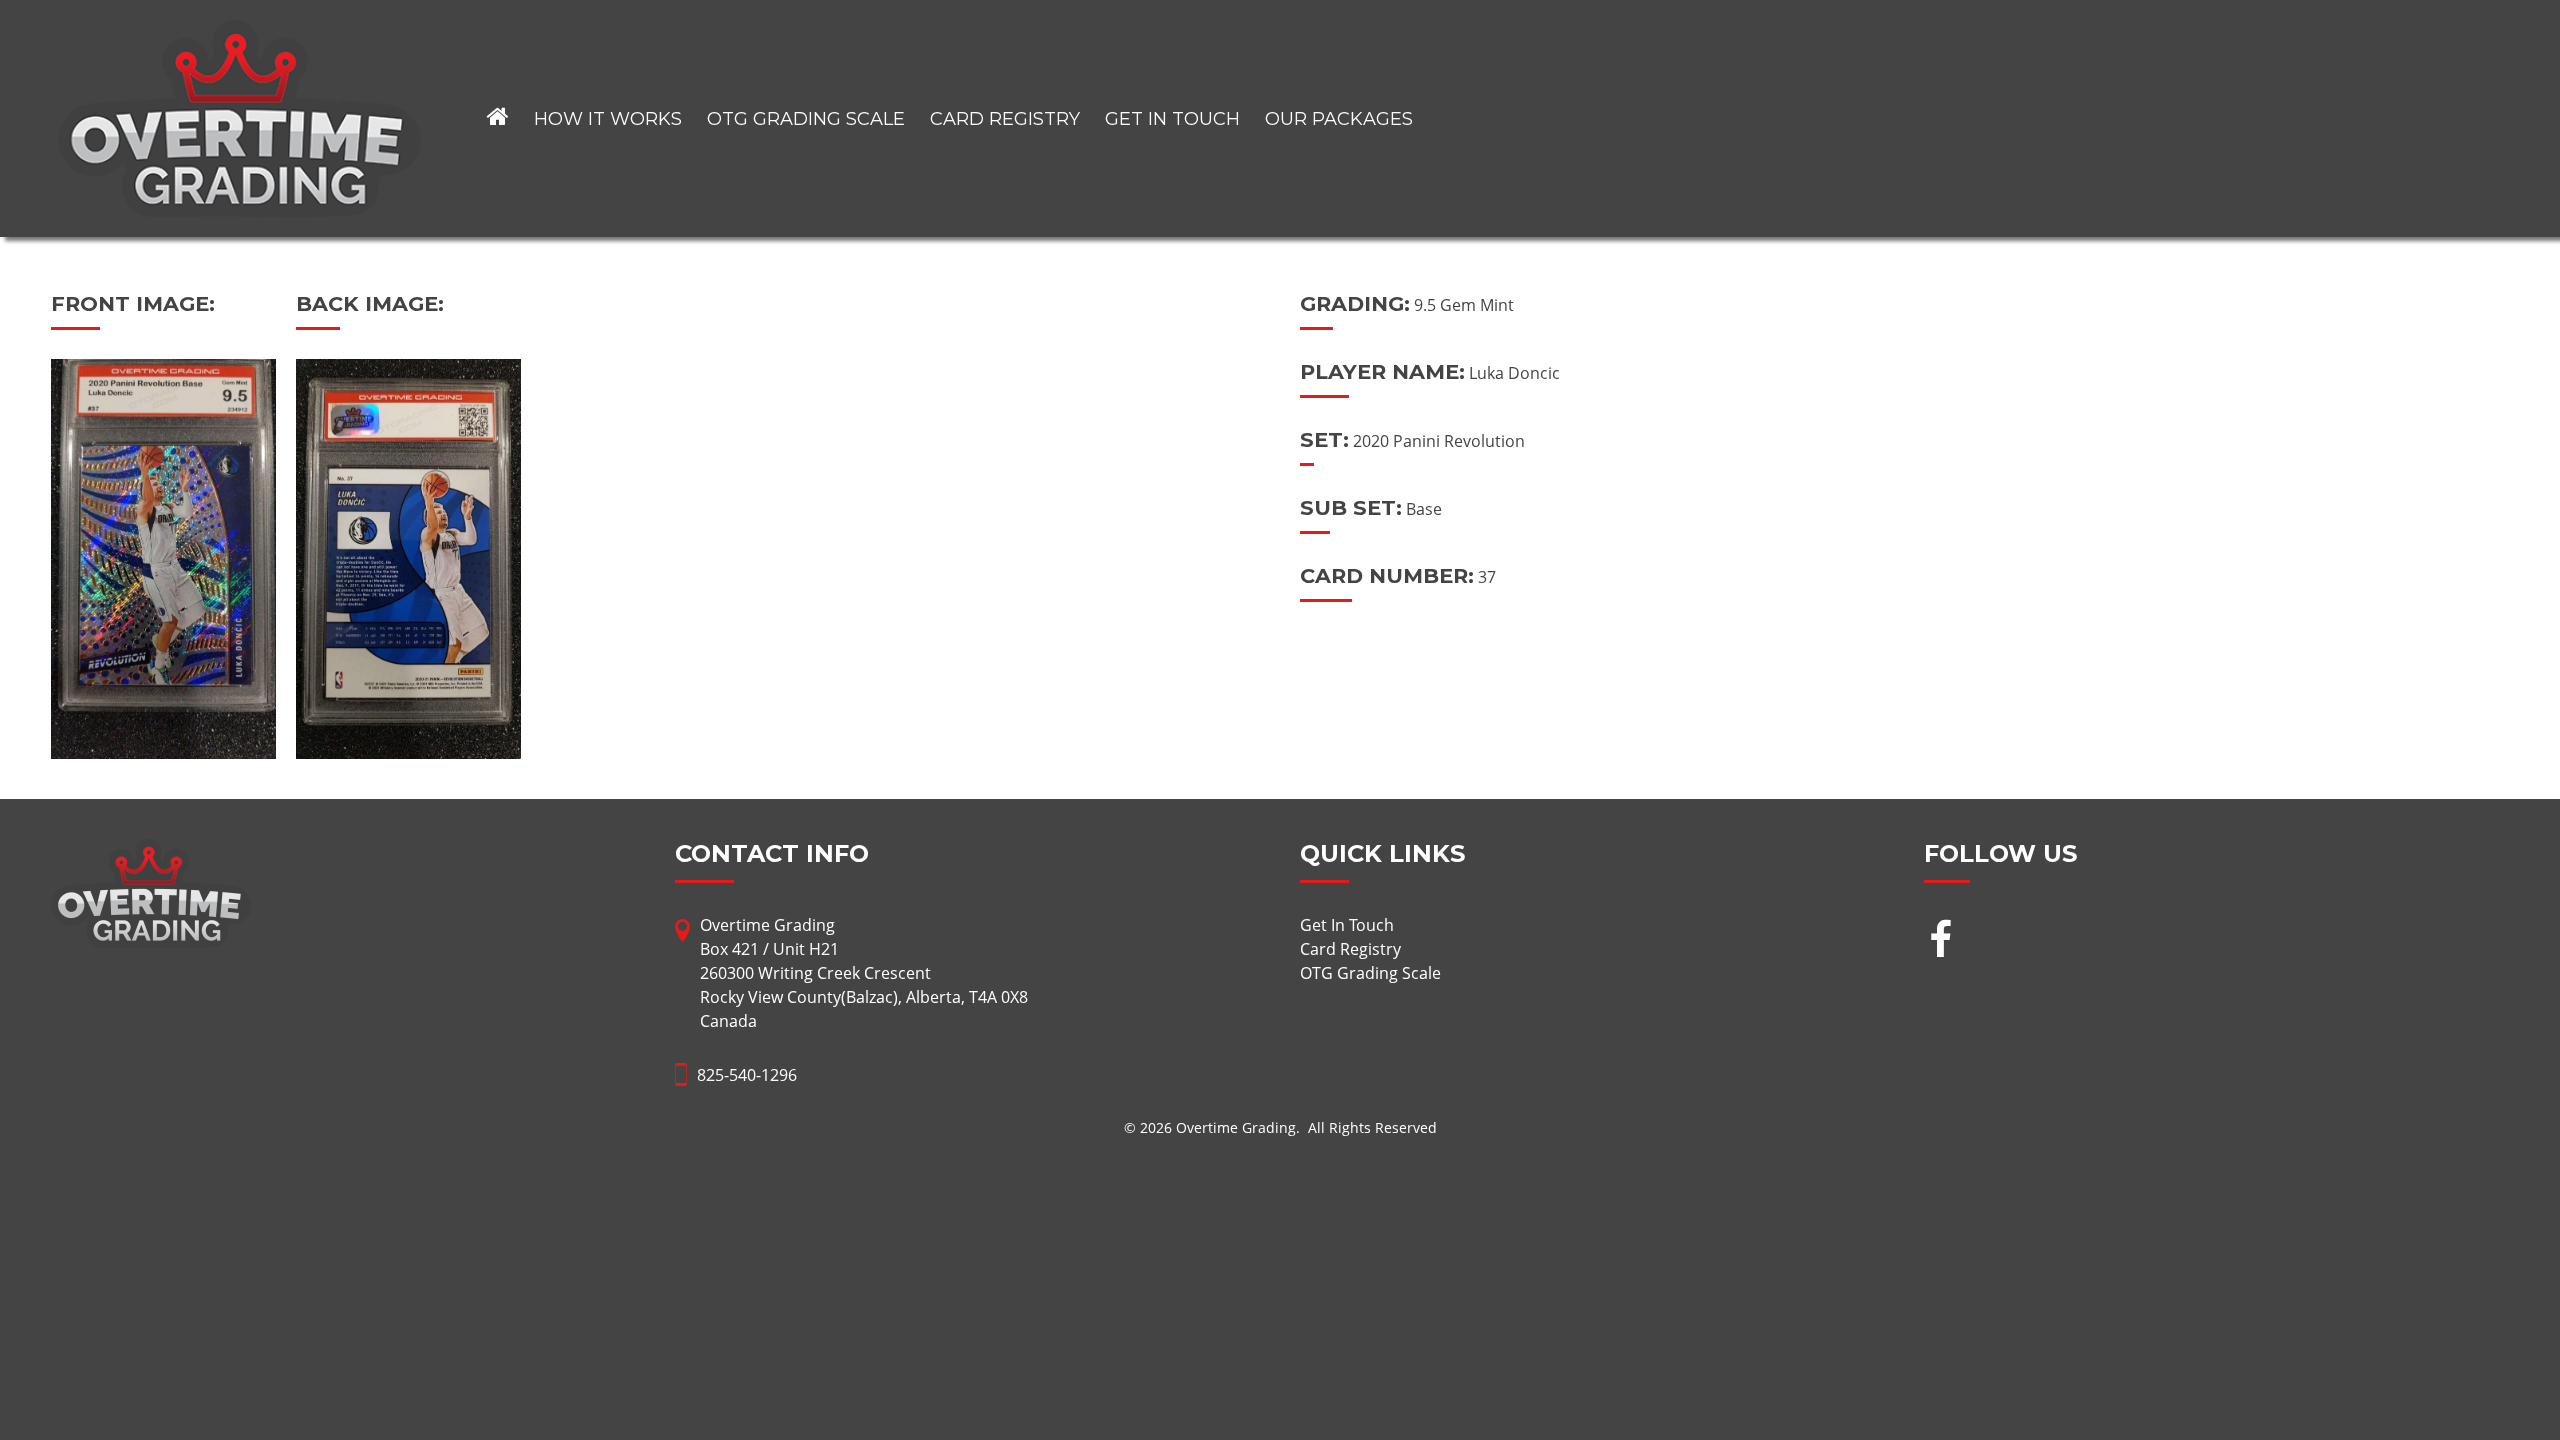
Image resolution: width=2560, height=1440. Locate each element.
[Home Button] (498, 118)
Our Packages (1339, 119)
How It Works (608, 119)
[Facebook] (1940, 941)
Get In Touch (1172, 119)
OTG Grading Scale (806, 119)
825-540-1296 (747, 1075)
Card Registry (1005, 119)
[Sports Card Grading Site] (239, 32)
